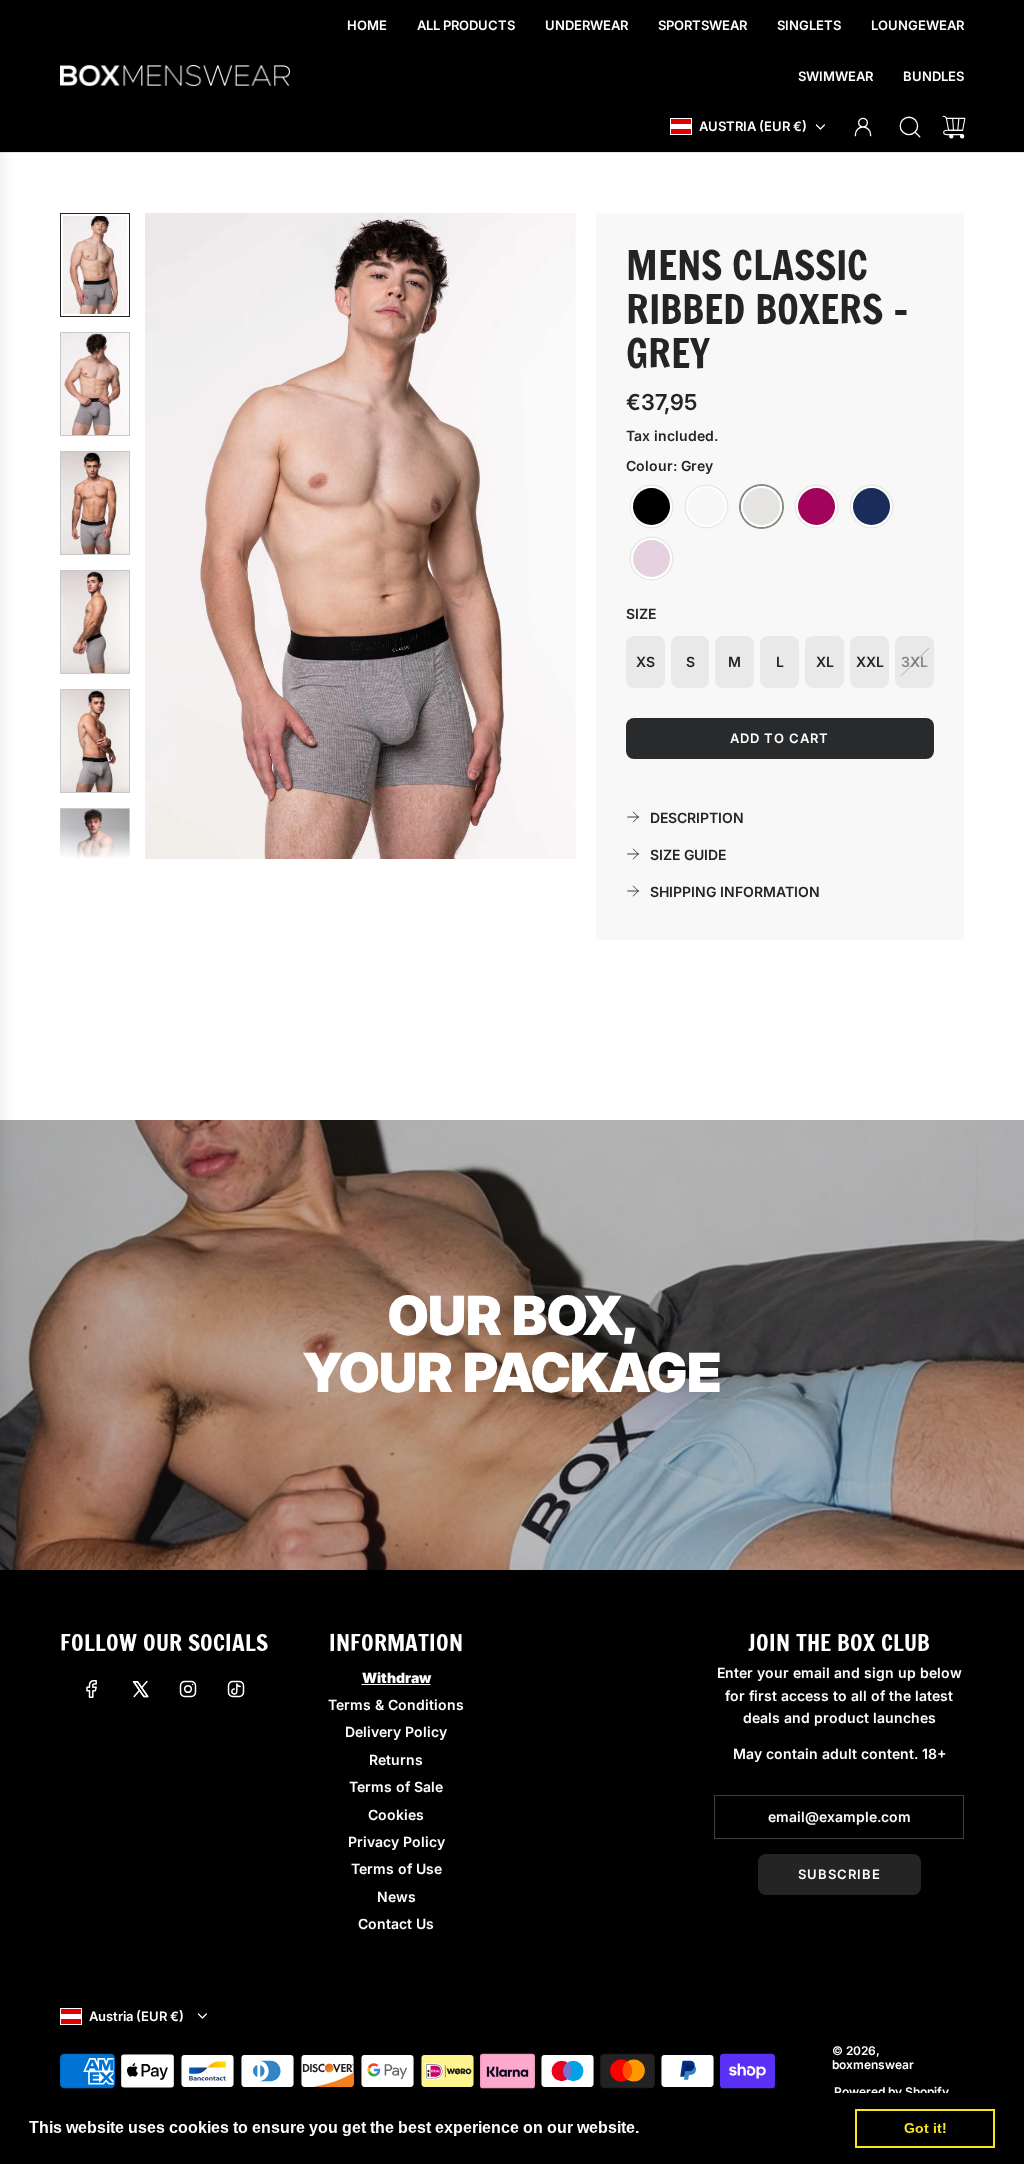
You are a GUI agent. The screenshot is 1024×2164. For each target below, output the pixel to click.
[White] (706, 507)
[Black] (651, 507)
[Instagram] (188, 1689)
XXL (870, 661)
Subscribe (839, 1874)
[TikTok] (236, 1689)
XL (825, 661)
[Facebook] (92, 1689)
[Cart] (954, 127)
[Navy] (871, 507)
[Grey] (761, 507)
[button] (193, 536)
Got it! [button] (925, 2128)
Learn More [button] (689, 2127)
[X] (140, 1689)
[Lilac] (651, 559)
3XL (914, 661)
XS (645, 661)
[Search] (910, 127)
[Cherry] (816, 507)
